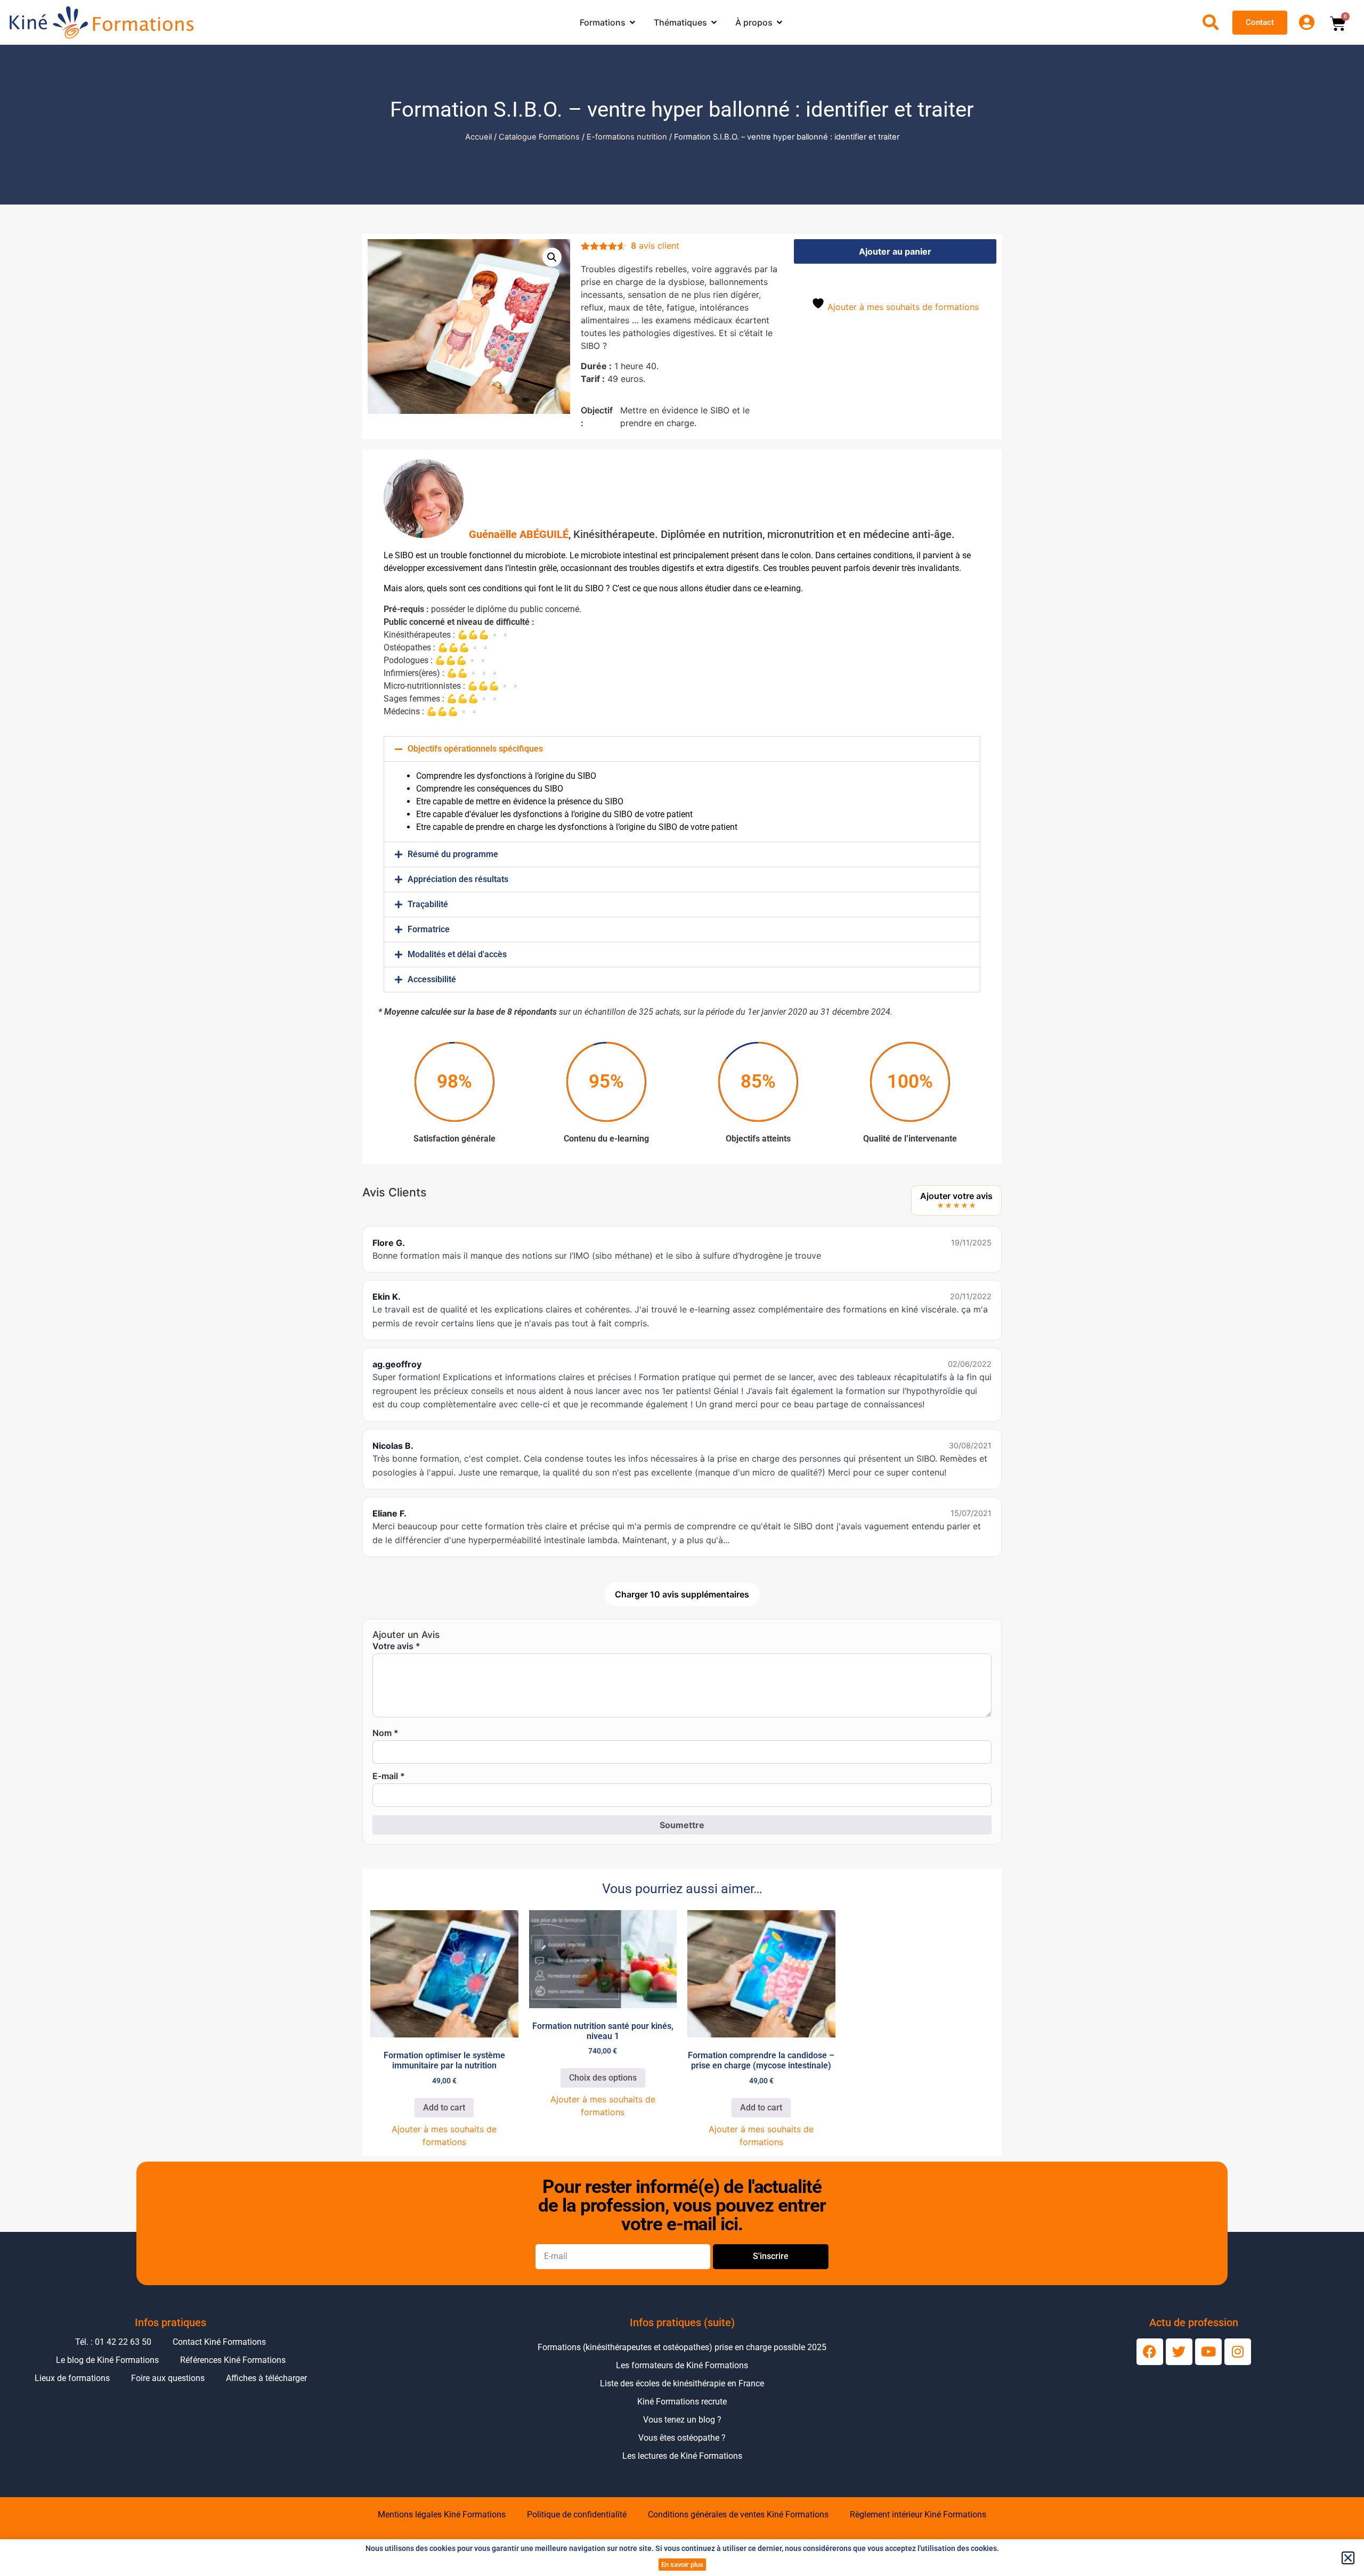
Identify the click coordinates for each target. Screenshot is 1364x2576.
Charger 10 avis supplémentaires (682, 1594)
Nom (385, 1733)
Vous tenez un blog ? (682, 2420)
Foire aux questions (168, 2378)
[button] (552, 257)
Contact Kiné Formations (219, 2342)
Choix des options (603, 2078)
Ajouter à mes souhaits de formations (902, 307)
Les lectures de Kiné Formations (682, 2456)
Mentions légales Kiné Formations (442, 2514)
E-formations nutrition (627, 137)
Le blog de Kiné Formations (107, 2360)
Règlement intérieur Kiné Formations (918, 2514)
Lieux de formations (72, 2378)
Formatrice (429, 929)
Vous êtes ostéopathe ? (682, 2438)
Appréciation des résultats (458, 879)
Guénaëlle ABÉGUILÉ (519, 534)
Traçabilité (428, 904)
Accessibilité (432, 979)
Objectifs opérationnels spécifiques (475, 749)
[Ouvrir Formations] (632, 22)
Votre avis (396, 1646)
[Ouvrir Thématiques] (714, 22)
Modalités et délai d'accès (457, 954)
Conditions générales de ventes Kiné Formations (738, 2514)
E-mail (389, 1776)
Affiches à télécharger (266, 2378)
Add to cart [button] (444, 2108)
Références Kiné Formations (233, 2360)
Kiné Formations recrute (682, 2402)
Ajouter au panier (895, 251)
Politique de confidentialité (577, 2514)
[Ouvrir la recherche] (1211, 22)
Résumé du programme (453, 854)
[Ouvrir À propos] (780, 22)
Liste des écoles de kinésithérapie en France (682, 2383)
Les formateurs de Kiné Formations (682, 2365)
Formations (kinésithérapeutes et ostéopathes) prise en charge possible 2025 (682, 2347)
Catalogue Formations (539, 137)
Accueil (478, 137)
